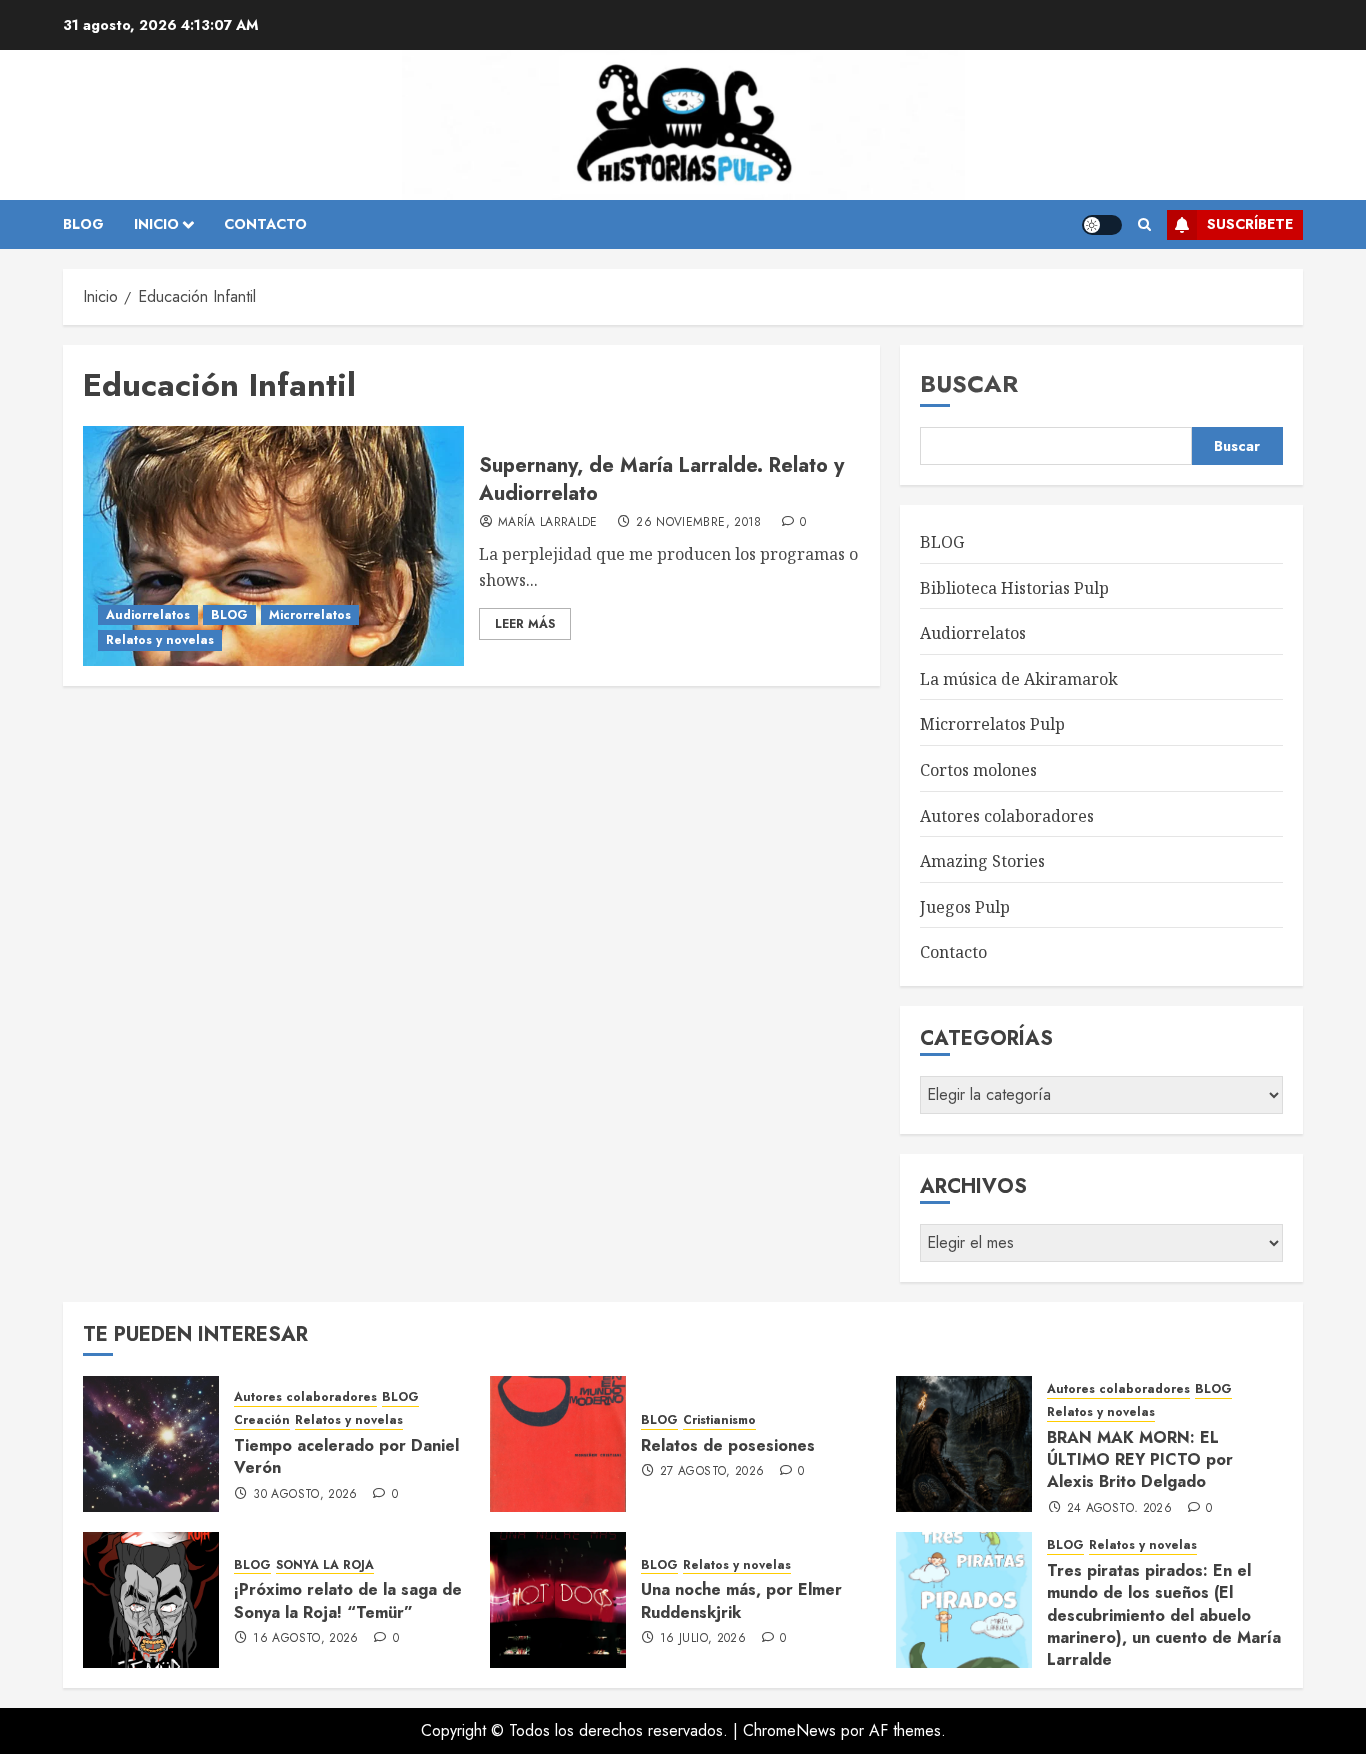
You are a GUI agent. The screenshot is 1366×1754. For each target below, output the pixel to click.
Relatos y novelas (160, 640)
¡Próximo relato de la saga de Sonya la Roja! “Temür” (348, 1600)
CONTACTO (265, 224)
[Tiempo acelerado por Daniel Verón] (151, 1444)
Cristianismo (719, 1420)
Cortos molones (978, 770)
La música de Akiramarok (1019, 679)
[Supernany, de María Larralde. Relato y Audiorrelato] (273, 546)
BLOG (83, 224)
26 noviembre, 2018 (698, 523)
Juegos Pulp (965, 907)
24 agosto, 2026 (1119, 1509)
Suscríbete (1250, 224)
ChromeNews (789, 1730)
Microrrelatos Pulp (992, 724)
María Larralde (548, 523)
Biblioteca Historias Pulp (1014, 588)
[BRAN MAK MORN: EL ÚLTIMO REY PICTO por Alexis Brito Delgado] (964, 1444)
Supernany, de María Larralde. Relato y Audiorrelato (661, 479)
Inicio (156, 224)
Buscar (969, 383)
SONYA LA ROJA (325, 1565)
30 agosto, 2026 (305, 1495)
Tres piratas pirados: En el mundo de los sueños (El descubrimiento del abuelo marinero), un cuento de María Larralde (1164, 1615)
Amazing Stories (982, 861)
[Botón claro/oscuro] (1102, 225)
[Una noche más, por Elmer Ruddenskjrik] (558, 1600)
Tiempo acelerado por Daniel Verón (346, 1456)
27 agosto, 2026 (712, 1472)
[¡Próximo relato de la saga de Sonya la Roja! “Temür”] (151, 1600)
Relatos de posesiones (728, 1445)
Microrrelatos (310, 615)
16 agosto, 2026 (305, 1639)
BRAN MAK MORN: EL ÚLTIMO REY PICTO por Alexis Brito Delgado (1140, 1460)
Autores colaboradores (1007, 816)
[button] (1144, 225)
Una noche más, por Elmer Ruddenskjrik (741, 1600)
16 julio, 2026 (703, 1639)
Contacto (953, 952)
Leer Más (525, 624)
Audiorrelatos (148, 615)
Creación (262, 1420)
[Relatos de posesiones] (558, 1444)
